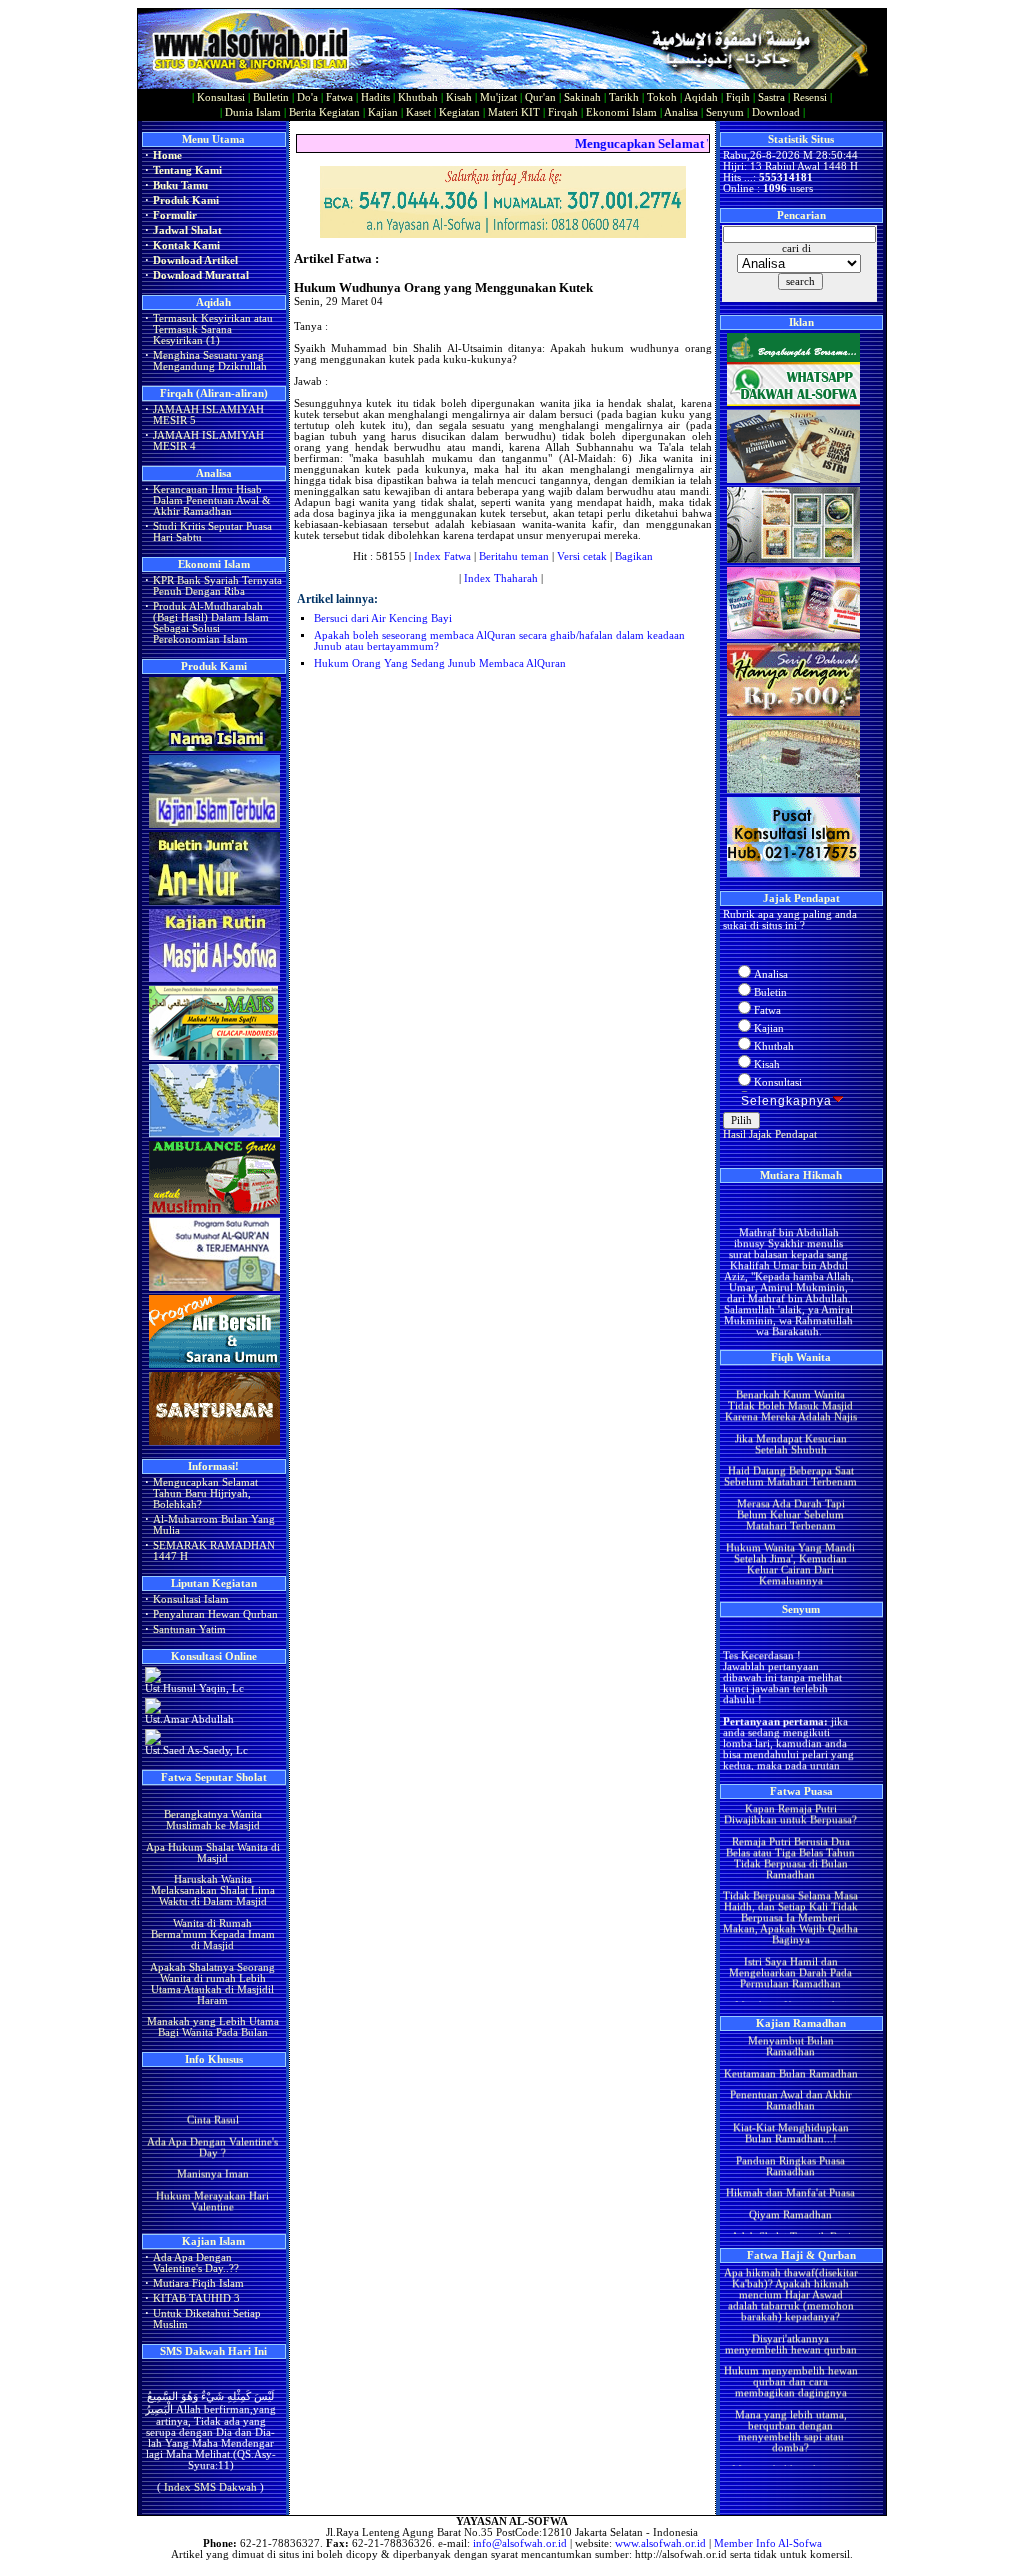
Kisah (459, 97)
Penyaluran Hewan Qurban (215, 1614)
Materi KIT (514, 112)
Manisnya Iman (212, 2160)
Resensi (810, 97)
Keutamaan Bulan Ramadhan (790, 2046)
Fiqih (738, 97)
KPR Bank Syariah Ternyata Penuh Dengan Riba (217, 586)
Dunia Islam (253, 112)
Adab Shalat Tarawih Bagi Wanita (790, 2215)
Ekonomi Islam (621, 112)
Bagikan (634, 556)
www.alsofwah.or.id (660, 2543)
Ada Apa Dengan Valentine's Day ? (212, 2133)
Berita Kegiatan (324, 112)
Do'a (307, 97)
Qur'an (540, 97)
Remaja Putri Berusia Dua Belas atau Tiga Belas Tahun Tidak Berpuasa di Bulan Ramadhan (790, 1831)
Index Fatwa (442, 556)
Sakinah (582, 97)
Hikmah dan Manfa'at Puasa (790, 2166)
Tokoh (662, 97)
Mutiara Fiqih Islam (198, 2283)
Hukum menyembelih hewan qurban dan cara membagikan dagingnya (790, 2355)
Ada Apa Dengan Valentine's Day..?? (196, 2263)
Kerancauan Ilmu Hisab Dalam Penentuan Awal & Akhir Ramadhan (212, 500)
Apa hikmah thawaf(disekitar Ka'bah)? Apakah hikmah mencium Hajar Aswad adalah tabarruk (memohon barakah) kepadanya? (790, 2267)
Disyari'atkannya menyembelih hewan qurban (790, 2317)
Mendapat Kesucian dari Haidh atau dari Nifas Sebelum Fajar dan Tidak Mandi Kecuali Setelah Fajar (790, 1995)
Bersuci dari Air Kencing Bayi (383, 618)
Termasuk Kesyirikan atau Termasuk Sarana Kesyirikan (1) (213, 329)
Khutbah (418, 97)
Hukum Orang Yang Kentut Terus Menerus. (790, 1581)
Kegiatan (459, 112)
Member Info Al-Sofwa (768, 2543)
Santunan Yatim (189, 1629)
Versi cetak (582, 556)
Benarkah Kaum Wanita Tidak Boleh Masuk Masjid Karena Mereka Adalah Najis (790, 1378)
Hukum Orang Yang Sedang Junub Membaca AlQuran (440, 663)
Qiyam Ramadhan (790, 2187)
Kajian (383, 112)
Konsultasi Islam (191, 1599)
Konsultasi (221, 97)
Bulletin (271, 97)
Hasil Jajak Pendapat (770, 1134)
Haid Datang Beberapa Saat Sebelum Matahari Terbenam (790, 1450)
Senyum (725, 112)
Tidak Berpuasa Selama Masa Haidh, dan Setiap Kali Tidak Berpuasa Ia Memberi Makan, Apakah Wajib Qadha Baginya (790, 1891)
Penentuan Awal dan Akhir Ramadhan (790, 2074)
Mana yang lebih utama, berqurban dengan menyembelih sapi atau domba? (790, 2404)
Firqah (563, 112)
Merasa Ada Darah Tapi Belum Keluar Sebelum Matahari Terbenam (790, 1487)
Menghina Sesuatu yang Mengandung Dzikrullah (210, 361)
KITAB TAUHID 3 (196, 2298)
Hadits (375, 97)
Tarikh (624, 97)
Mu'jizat (498, 97)
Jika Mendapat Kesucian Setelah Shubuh (790, 1417)
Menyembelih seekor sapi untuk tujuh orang (790, 2448)
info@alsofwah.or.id (520, 2543)
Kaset (418, 112)
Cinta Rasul (212, 2106)
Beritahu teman (514, 556)
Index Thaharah (501, 578)
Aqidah (701, 97)
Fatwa (339, 97)
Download (776, 112)
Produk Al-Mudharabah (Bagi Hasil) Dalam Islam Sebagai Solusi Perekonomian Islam (211, 623)
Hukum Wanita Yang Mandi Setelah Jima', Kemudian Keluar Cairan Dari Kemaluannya (790, 1537)
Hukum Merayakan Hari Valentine (212, 2188)
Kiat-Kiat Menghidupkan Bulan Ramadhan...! (790, 2106)
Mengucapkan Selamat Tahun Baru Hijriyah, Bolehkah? (205, 1493)
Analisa (681, 112)
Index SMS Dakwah (210, 2471)
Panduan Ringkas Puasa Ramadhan (790, 2139)
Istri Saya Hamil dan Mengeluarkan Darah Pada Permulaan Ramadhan (790, 1945)
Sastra (771, 97)
